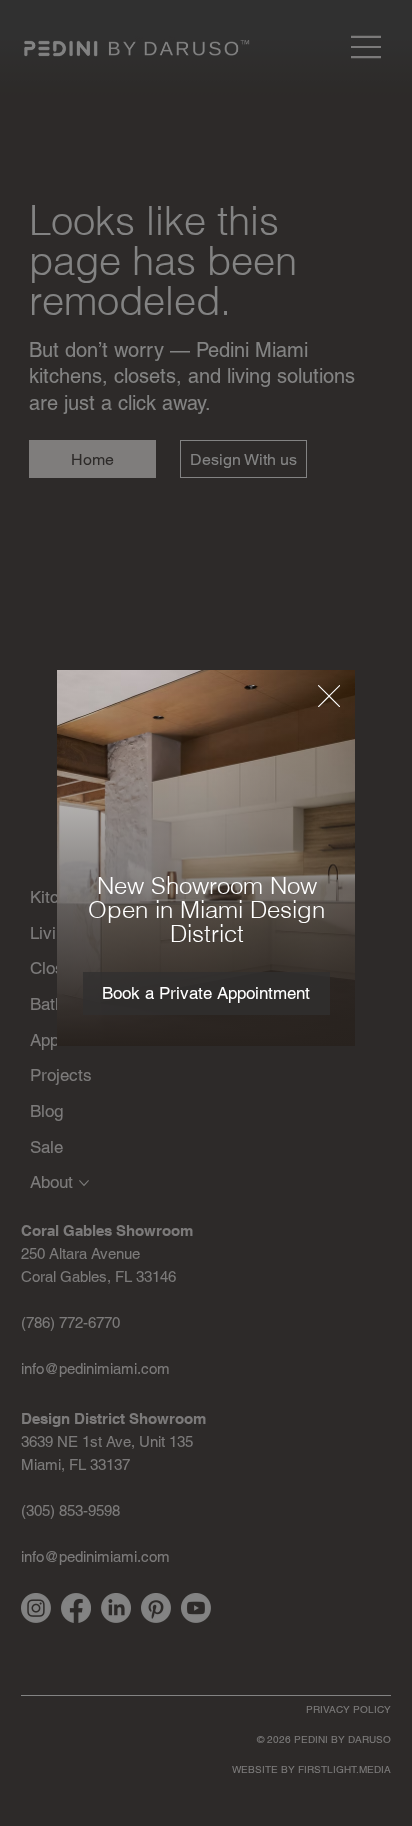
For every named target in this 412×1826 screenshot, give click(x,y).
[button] (329, 697)
